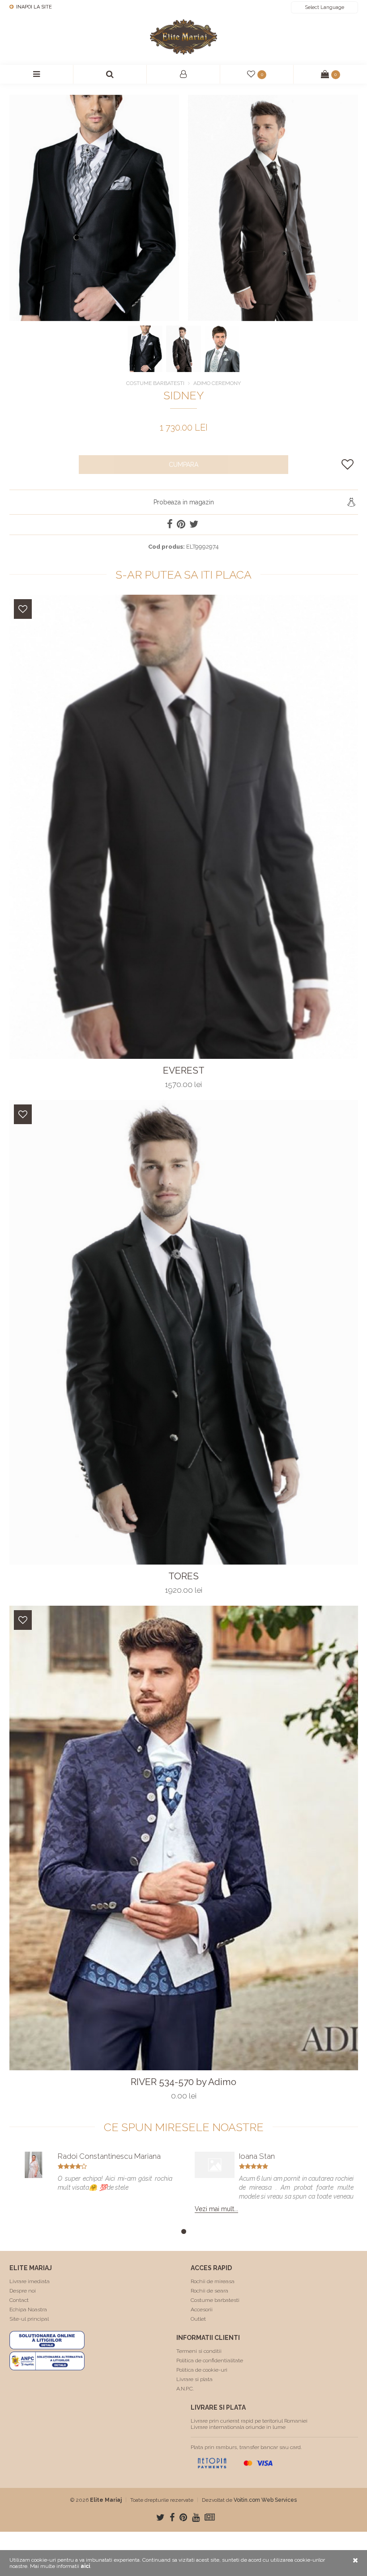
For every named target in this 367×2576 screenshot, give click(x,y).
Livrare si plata (194, 2379)
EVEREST (184, 1070)
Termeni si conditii (199, 2351)
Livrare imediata (30, 2281)
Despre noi (23, 2291)
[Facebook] (172, 2517)
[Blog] (210, 2517)
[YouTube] (196, 2517)
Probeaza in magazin (184, 502)
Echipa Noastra (28, 2310)
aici (85, 2566)
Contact (19, 2300)
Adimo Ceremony (217, 383)
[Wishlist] (23, 609)
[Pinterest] (183, 2517)
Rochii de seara (209, 2291)
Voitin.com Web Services (265, 2500)
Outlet (198, 2319)
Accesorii (202, 2310)
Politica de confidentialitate (210, 2360)
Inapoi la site (33, 7)
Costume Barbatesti (155, 383)
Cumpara (183, 465)
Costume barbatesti (215, 2300)
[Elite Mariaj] (183, 37)
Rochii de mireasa (213, 2281)
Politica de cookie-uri (202, 2370)
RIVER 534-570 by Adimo (183, 2082)
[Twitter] (160, 2517)
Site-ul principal (29, 2319)
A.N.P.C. (185, 2389)
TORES (183, 1576)
